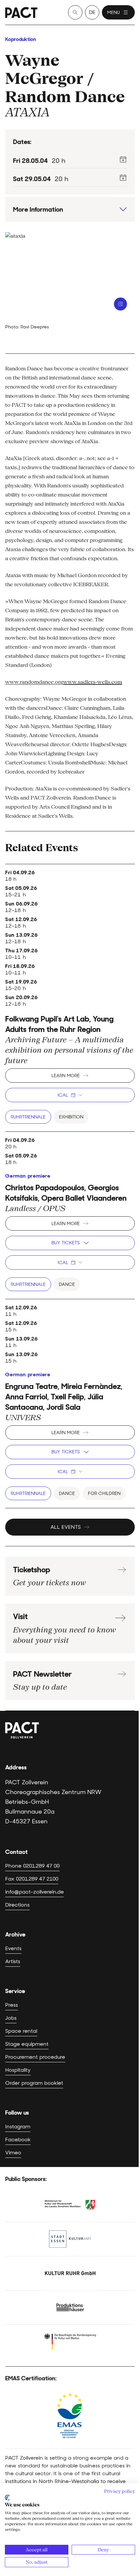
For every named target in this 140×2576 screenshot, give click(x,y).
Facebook (18, 2140)
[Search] (75, 12)
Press (12, 2005)
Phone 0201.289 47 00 (32, 1866)
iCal (63, 1095)
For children (104, 1493)
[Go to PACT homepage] (21, 13)
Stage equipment (27, 2044)
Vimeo (13, 2153)
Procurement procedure (35, 2057)
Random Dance (65, 97)
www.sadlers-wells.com (93, 682)
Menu (113, 12)
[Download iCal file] (123, 159)
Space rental (21, 2031)
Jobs (11, 2018)
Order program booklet (34, 2083)
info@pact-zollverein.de (35, 1892)
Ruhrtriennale (28, 1117)
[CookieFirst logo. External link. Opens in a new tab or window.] (7, 2498)
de (92, 12)
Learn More (66, 1076)
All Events (66, 1527)
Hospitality (18, 2070)
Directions (17, 1905)
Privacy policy (120, 2491)
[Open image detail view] (120, 304)
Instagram (18, 2127)
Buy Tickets (66, 1243)
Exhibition (71, 1117)
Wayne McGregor (44, 69)
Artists (13, 1961)
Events (13, 1948)
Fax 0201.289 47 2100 (32, 1879)
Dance (67, 1284)
